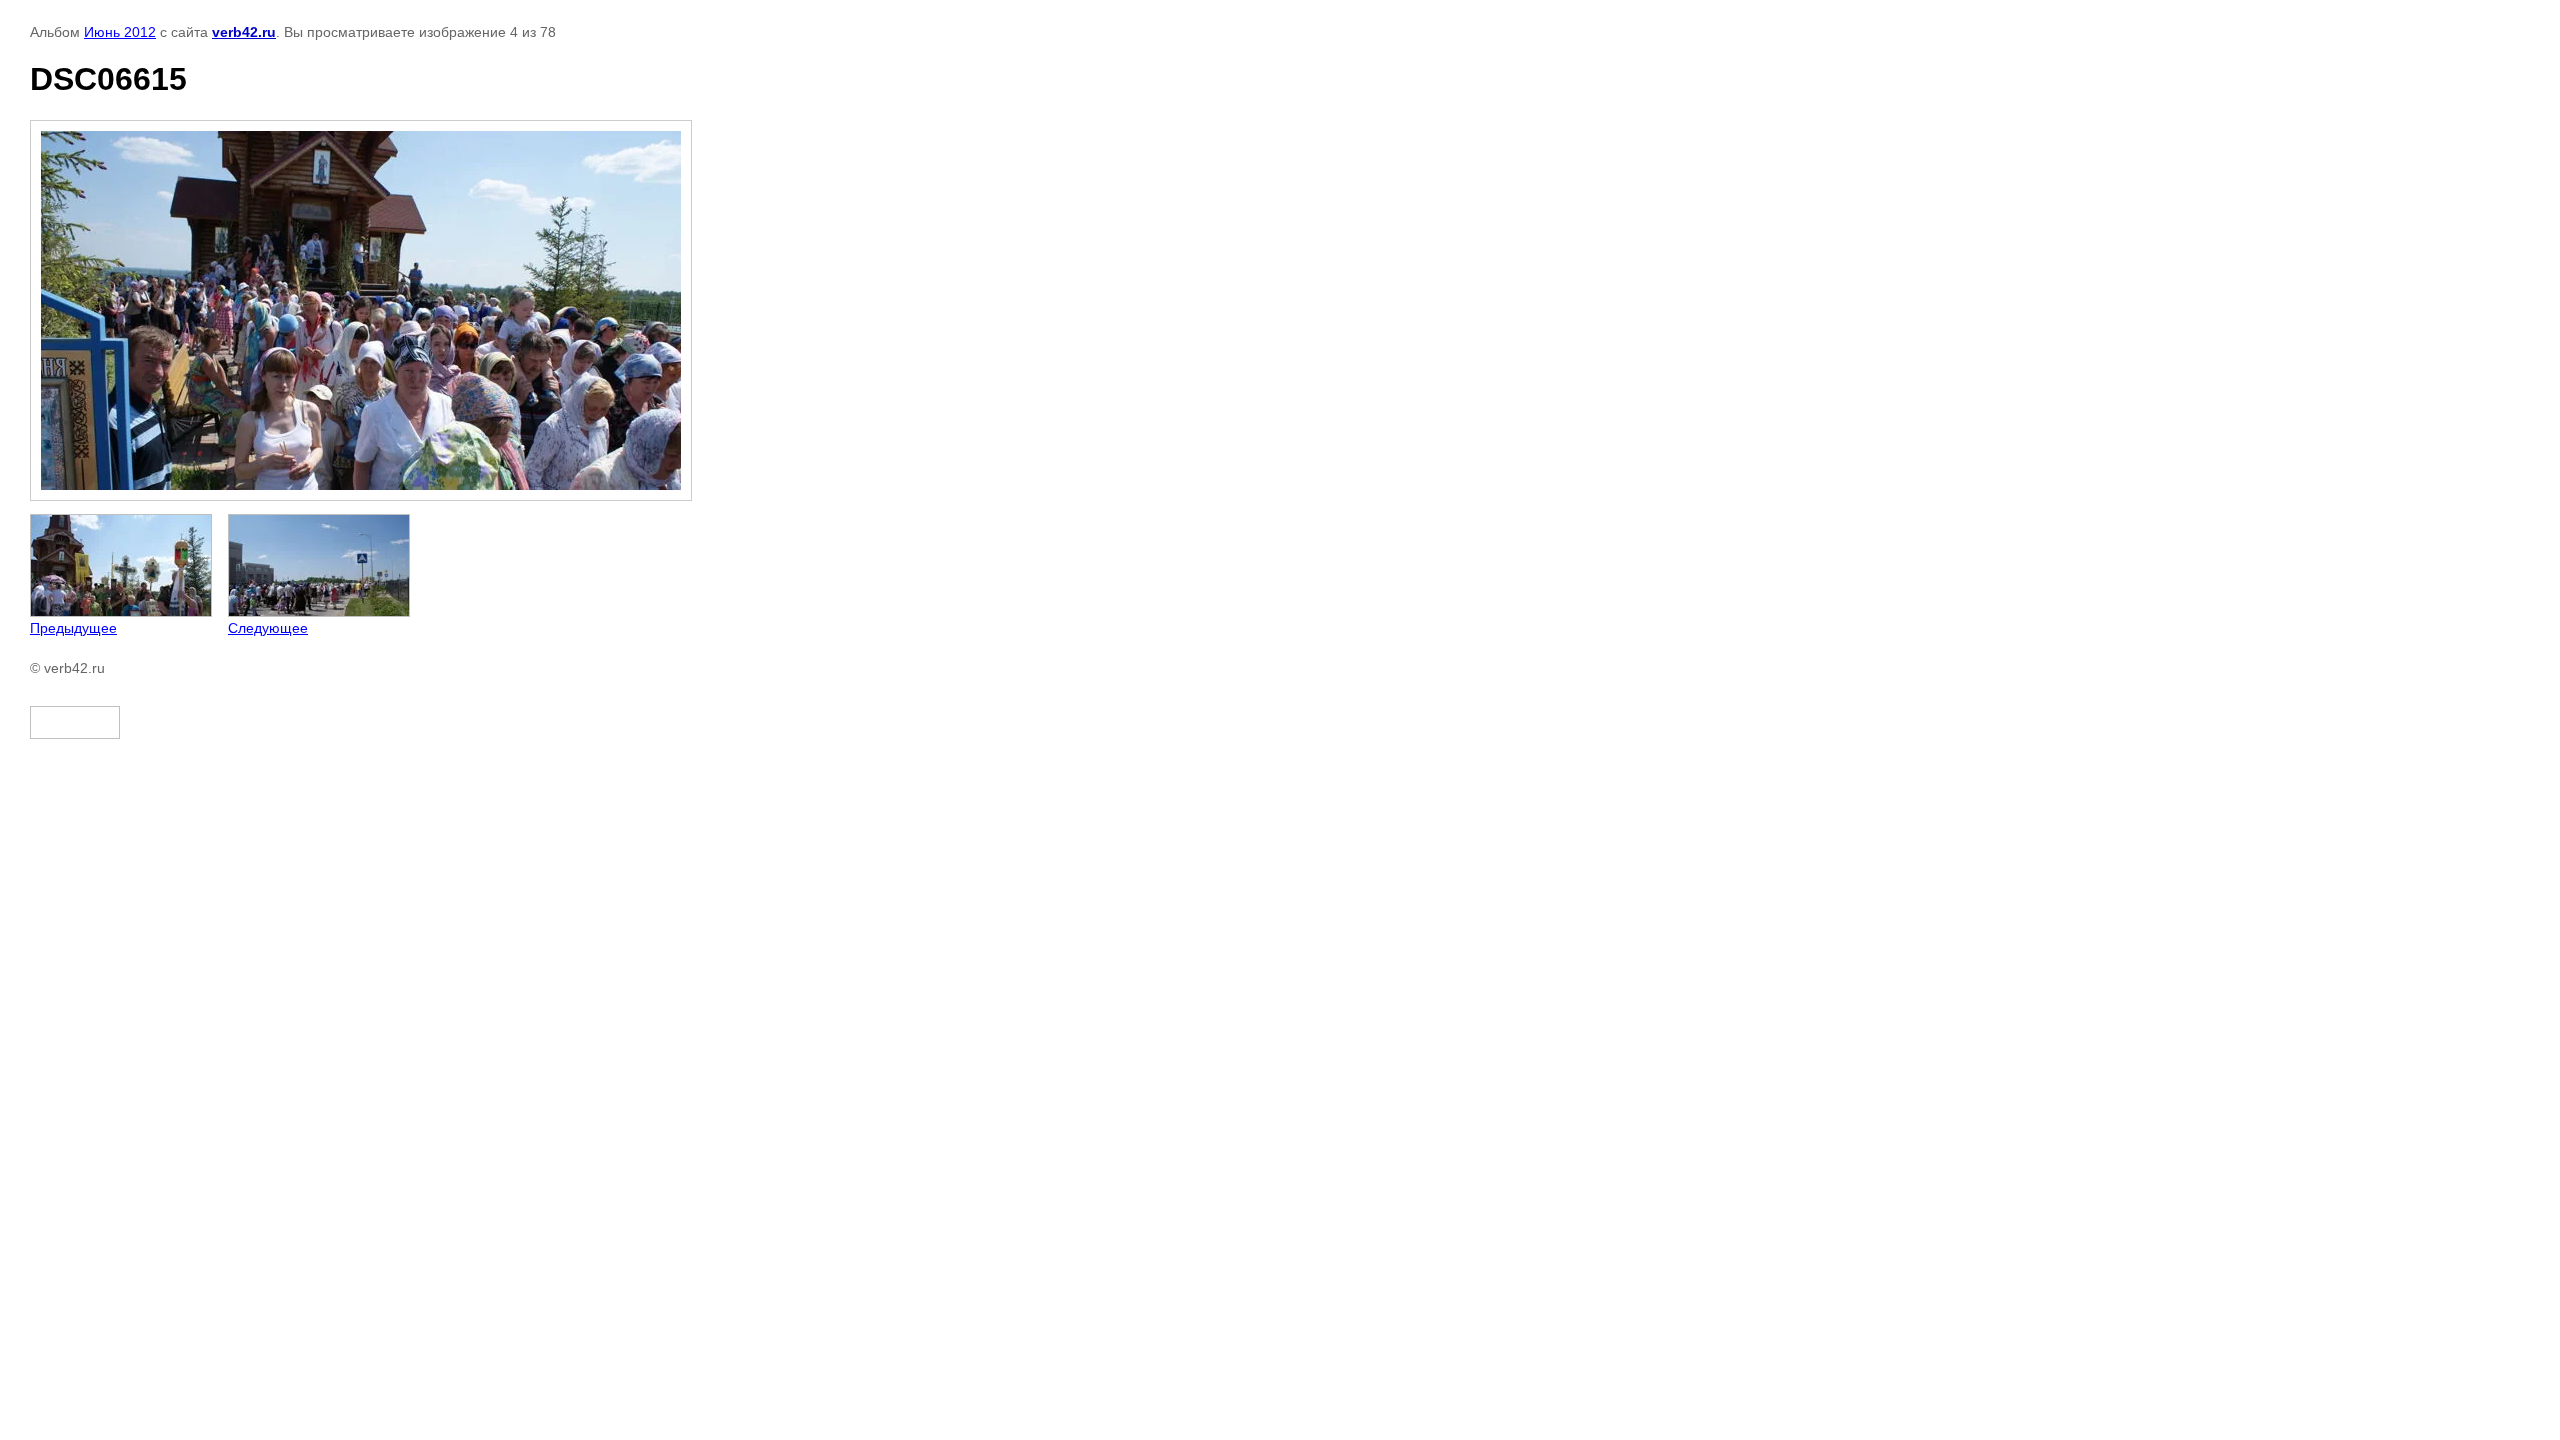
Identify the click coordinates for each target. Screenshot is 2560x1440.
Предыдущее (73, 628)
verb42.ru (244, 32)
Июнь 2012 (120, 32)
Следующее (268, 628)
